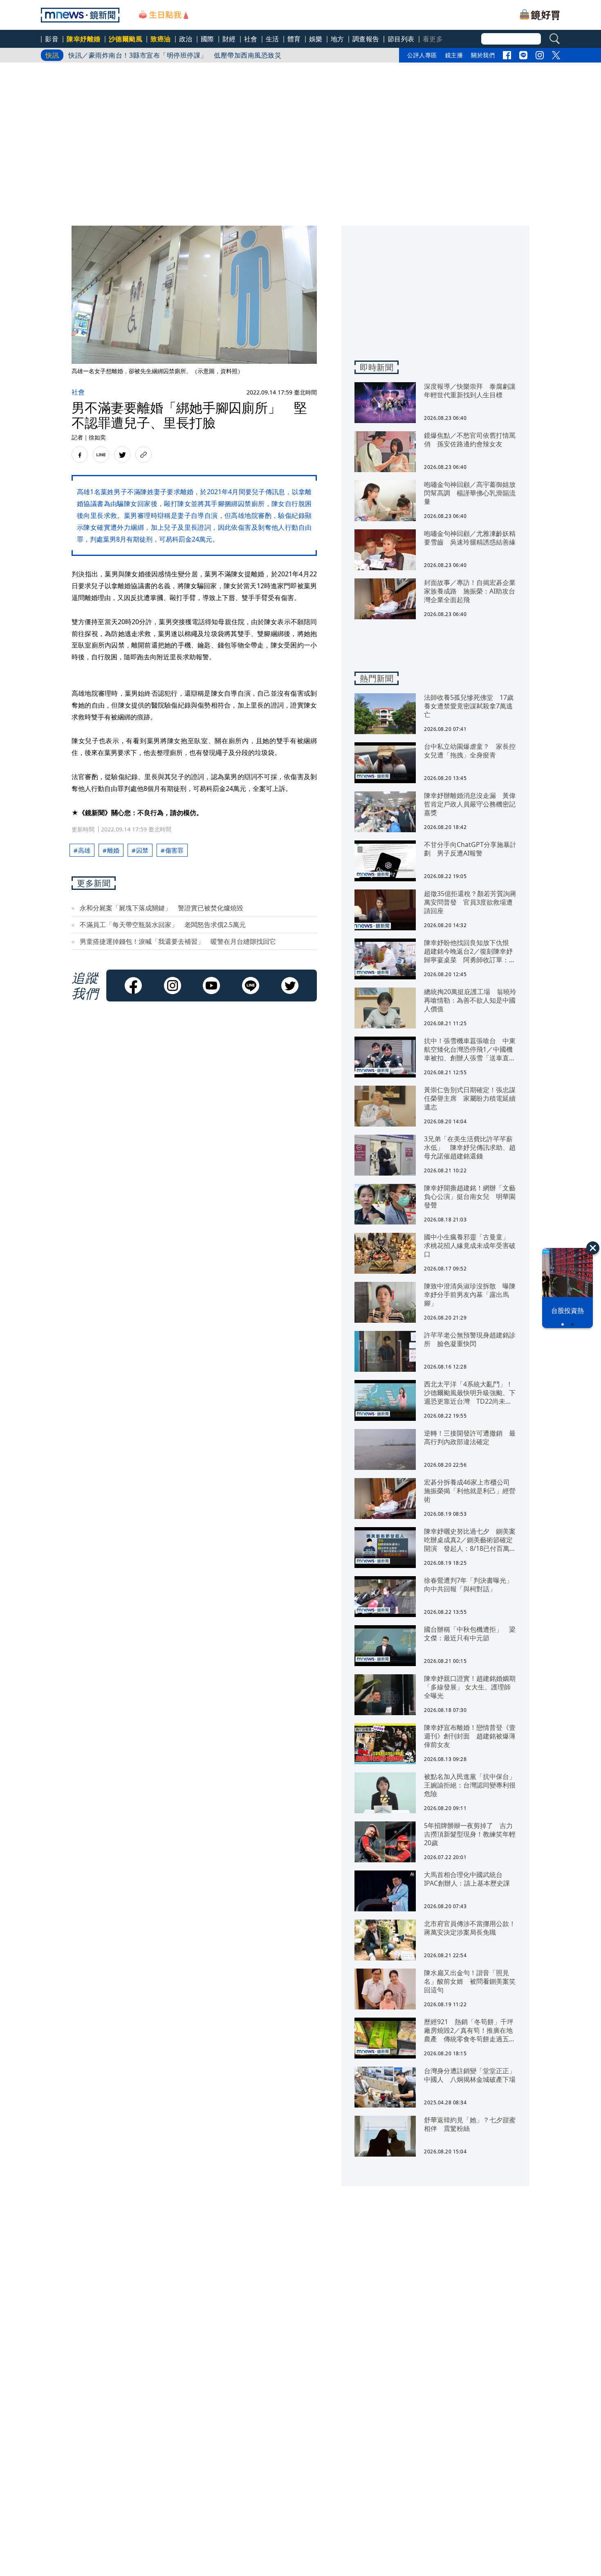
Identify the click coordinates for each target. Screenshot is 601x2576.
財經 (229, 39)
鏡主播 (454, 55)
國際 (207, 39)
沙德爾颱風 (126, 39)
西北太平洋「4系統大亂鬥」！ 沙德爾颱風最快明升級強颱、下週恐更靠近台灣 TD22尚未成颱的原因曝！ (230, 61)
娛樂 (316, 39)
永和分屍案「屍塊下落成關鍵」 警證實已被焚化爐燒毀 (161, 908)
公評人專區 (422, 55)
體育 (294, 39)
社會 (251, 39)
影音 (52, 39)
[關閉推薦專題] (593, 1248)
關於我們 (483, 55)
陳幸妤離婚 (84, 39)
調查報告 (366, 39)
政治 (186, 39)
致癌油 (161, 39)
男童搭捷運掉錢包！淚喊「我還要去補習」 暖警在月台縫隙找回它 (178, 941)
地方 (338, 39)
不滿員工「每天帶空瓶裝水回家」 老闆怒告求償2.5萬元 (163, 925)
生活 (272, 39)
